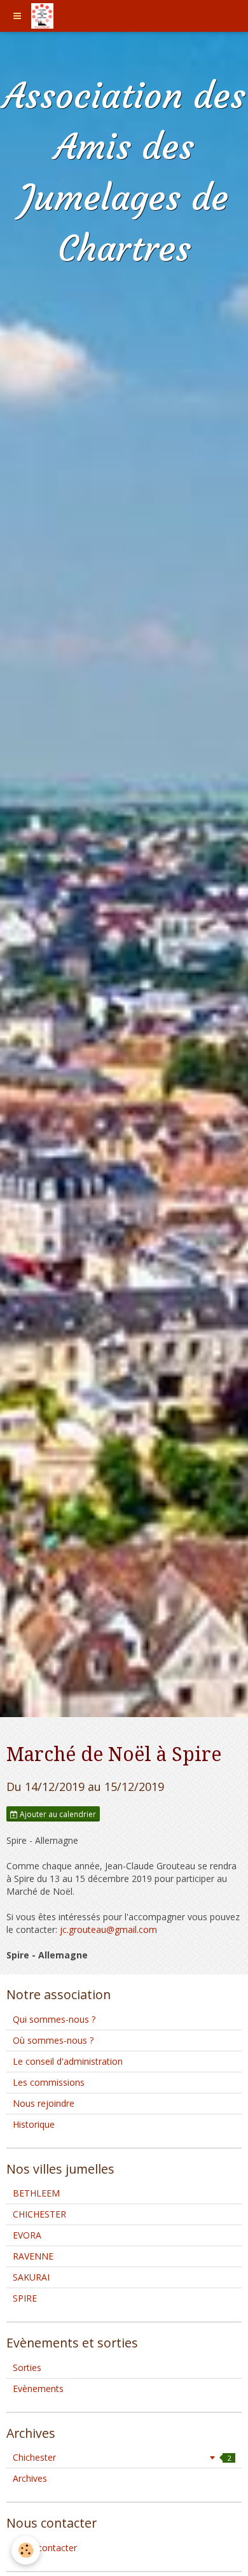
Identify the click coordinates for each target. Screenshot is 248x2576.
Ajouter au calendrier (57, 1814)
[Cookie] (26, 2550)
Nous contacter (45, 2548)
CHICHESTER (39, 2214)
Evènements (38, 2388)
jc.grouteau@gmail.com (108, 1929)
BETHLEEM (36, 2193)
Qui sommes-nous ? (54, 2019)
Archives (30, 2478)
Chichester (122, 2457)
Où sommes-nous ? (53, 2040)
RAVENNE (33, 2256)
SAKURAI (31, 2277)
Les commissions (49, 2082)
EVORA (27, 2235)
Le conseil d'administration (68, 2061)
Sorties (27, 2367)
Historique (34, 2124)
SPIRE (25, 2298)
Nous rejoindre (44, 2103)
